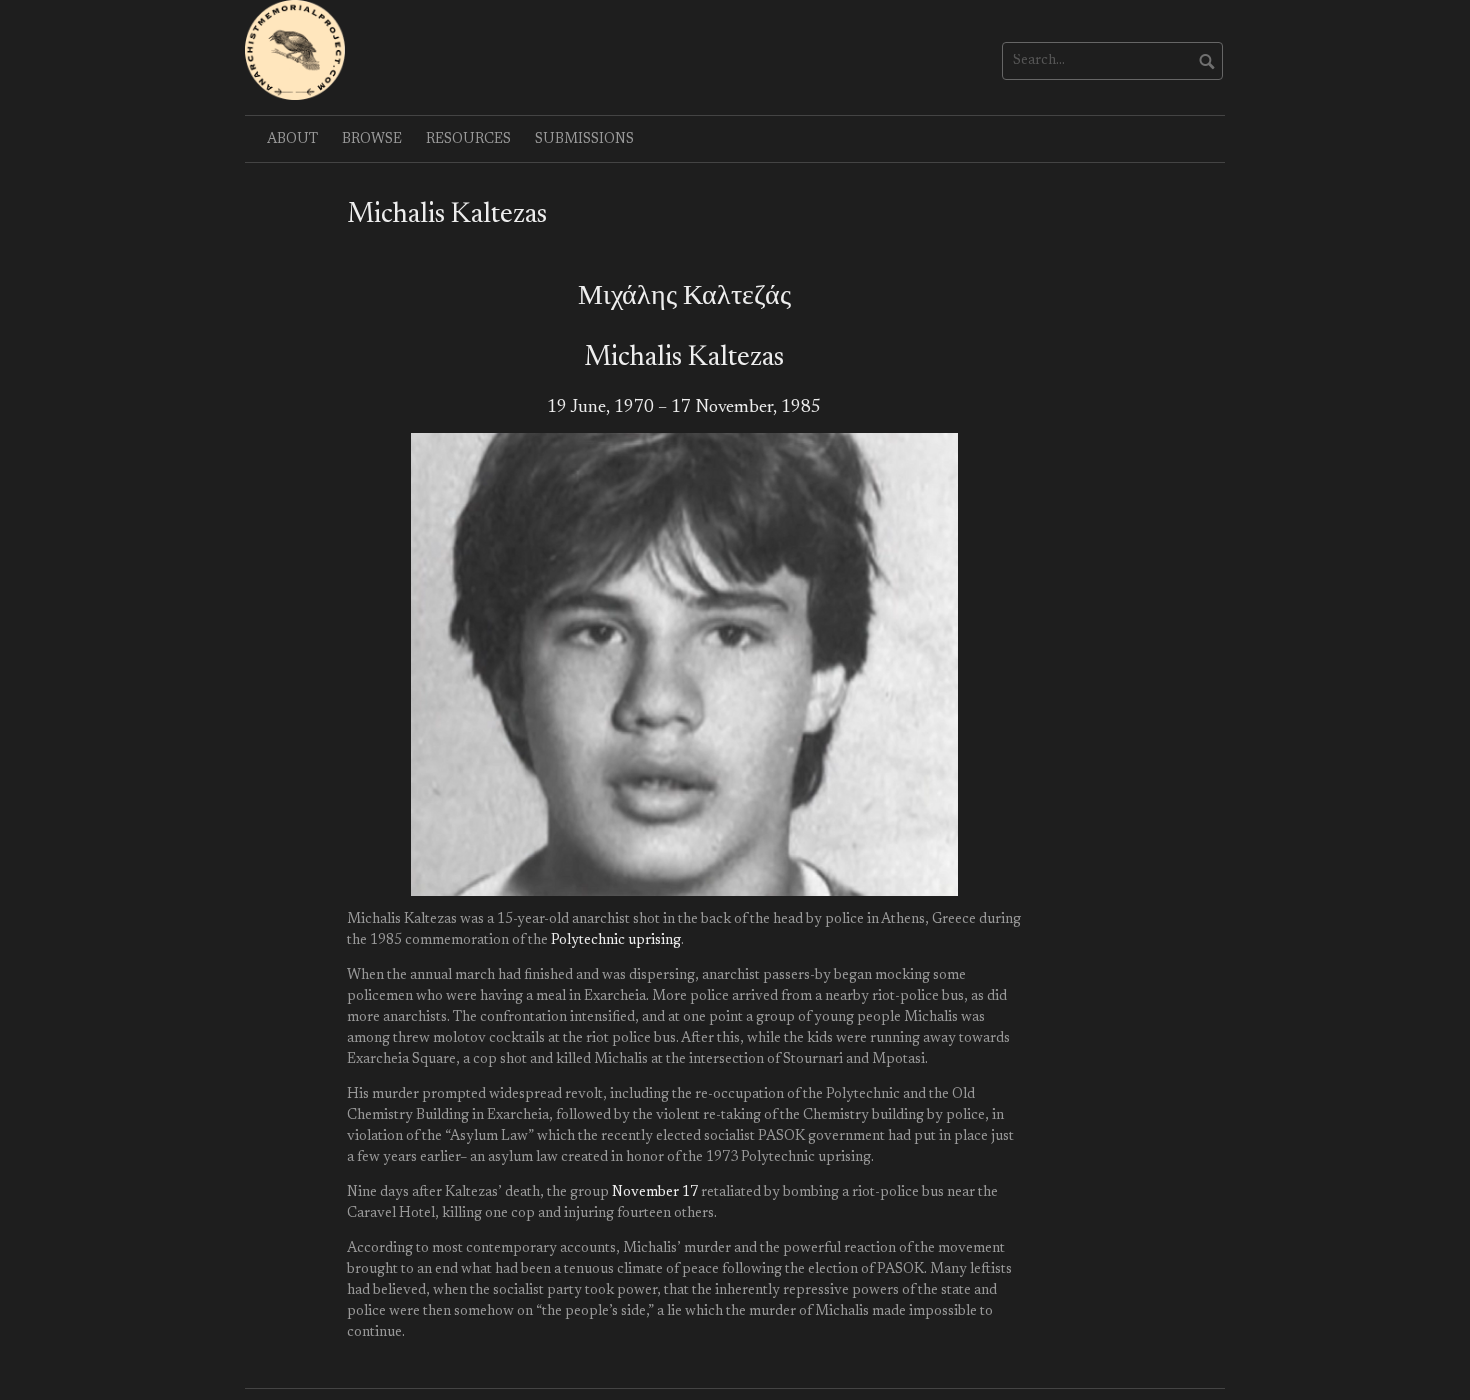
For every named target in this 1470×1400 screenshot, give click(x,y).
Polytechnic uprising (616, 941)
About (292, 140)
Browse (372, 140)
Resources (468, 140)
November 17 (655, 1193)
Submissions (584, 140)
